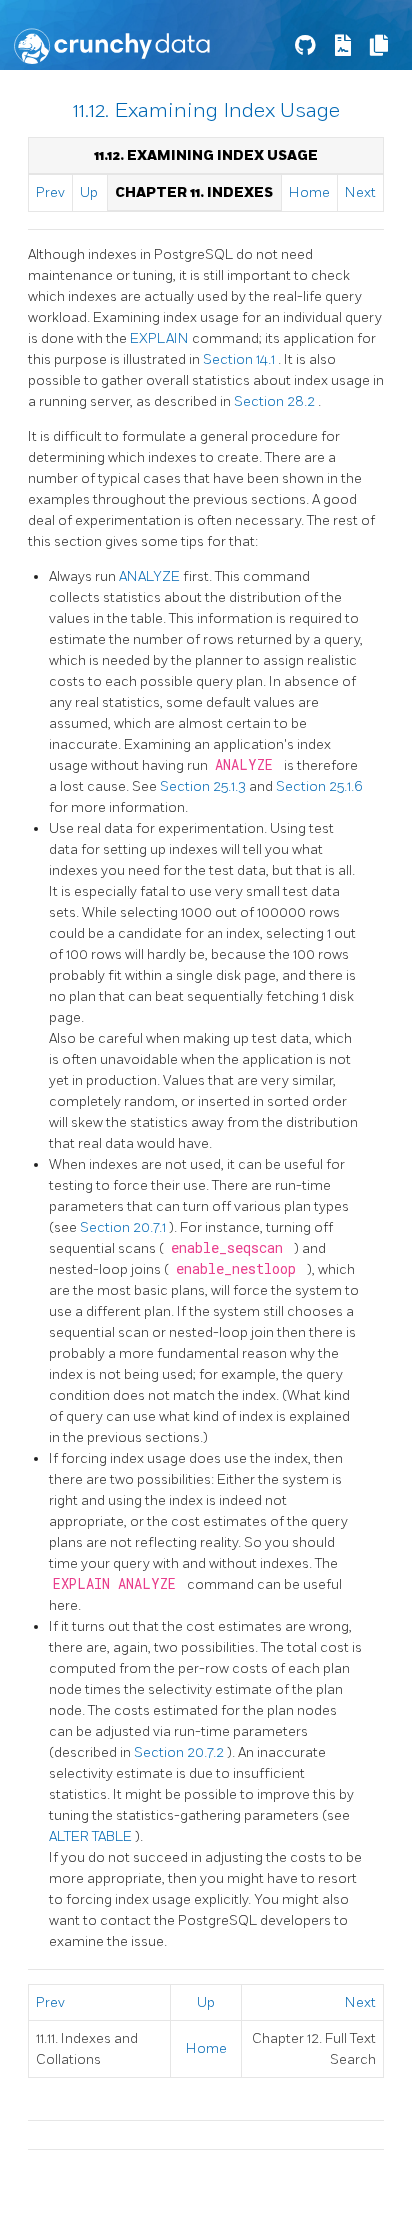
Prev (50, 192)
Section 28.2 (276, 401)
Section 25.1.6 (319, 786)
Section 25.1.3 (204, 786)
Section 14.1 (240, 359)
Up (89, 192)
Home (309, 192)
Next (360, 192)
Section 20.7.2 (180, 1752)
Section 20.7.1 (124, 1227)
